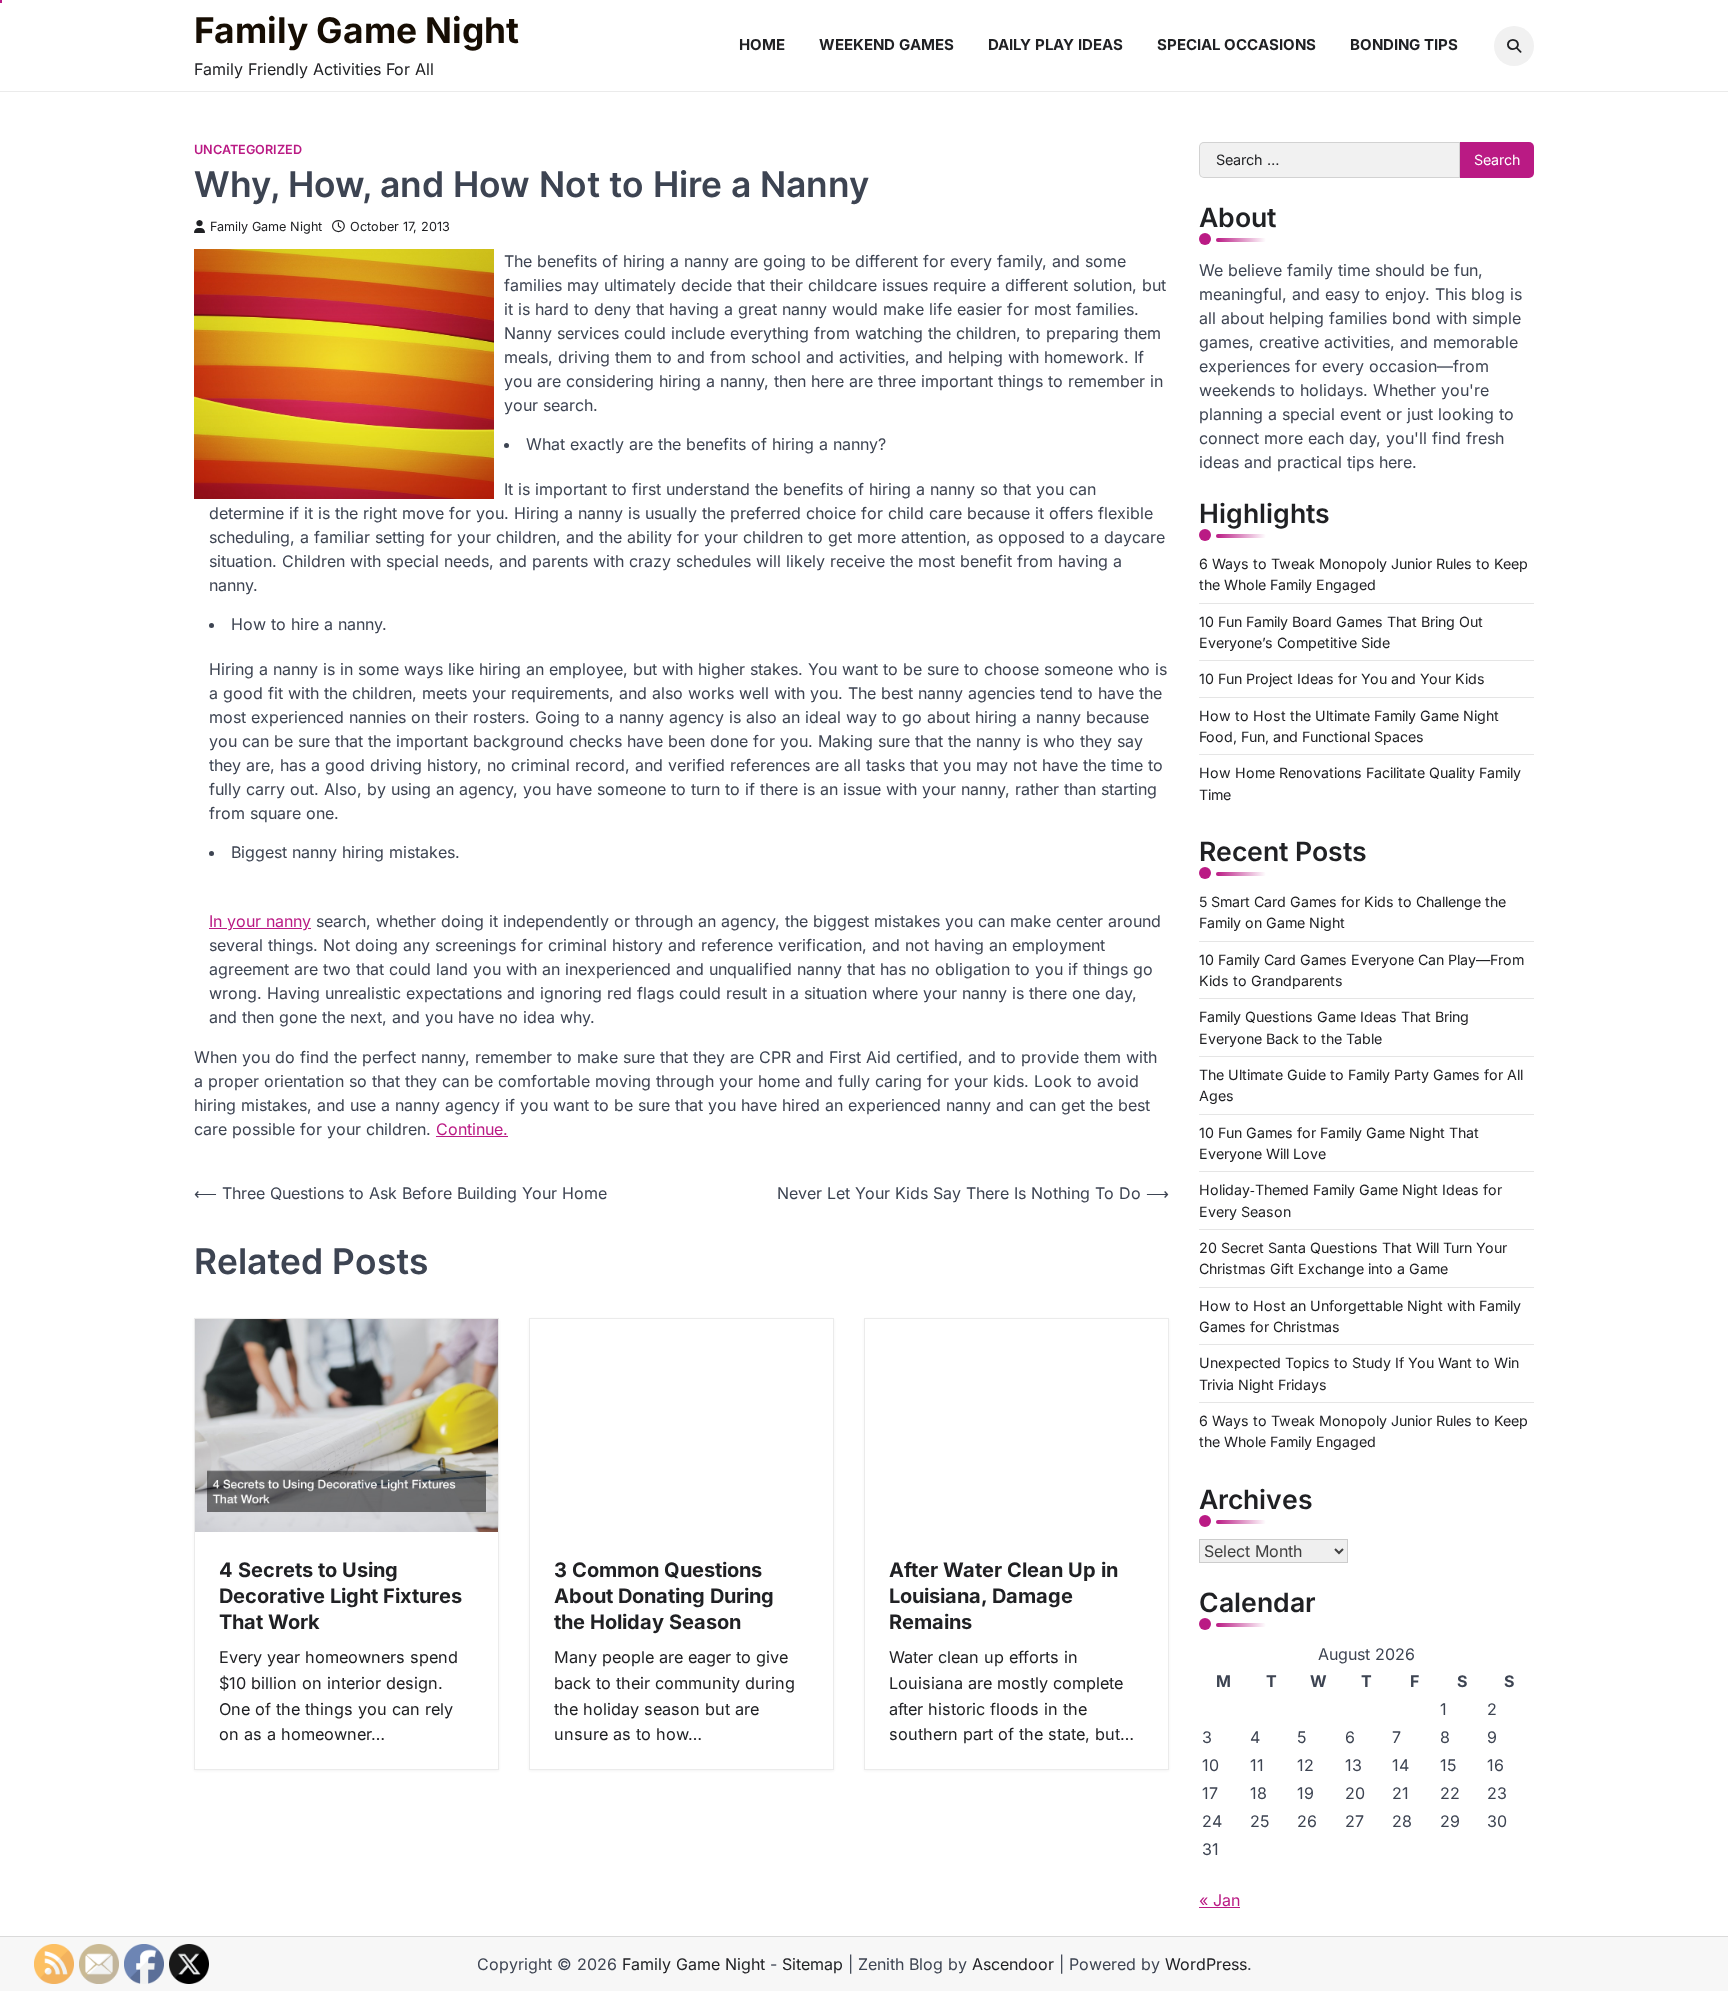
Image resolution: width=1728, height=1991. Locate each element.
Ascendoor (1013, 1964)
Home (762, 44)
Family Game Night (356, 31)
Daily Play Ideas (1055, 44)
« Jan (1219, 1900)
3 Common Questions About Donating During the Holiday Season (664, 1596)
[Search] (1514, 46)
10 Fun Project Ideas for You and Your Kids (1342, 678)
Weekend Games (886, 44)
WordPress (1206, 1964)
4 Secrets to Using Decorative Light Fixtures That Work (340, 1596)
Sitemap (812, 1964)
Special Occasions (1236, 44)
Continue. (472, 1129)
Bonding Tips (1404, 44)
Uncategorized (248, 149)
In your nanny (260, 921)
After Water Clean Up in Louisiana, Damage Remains (1003, 1596)
